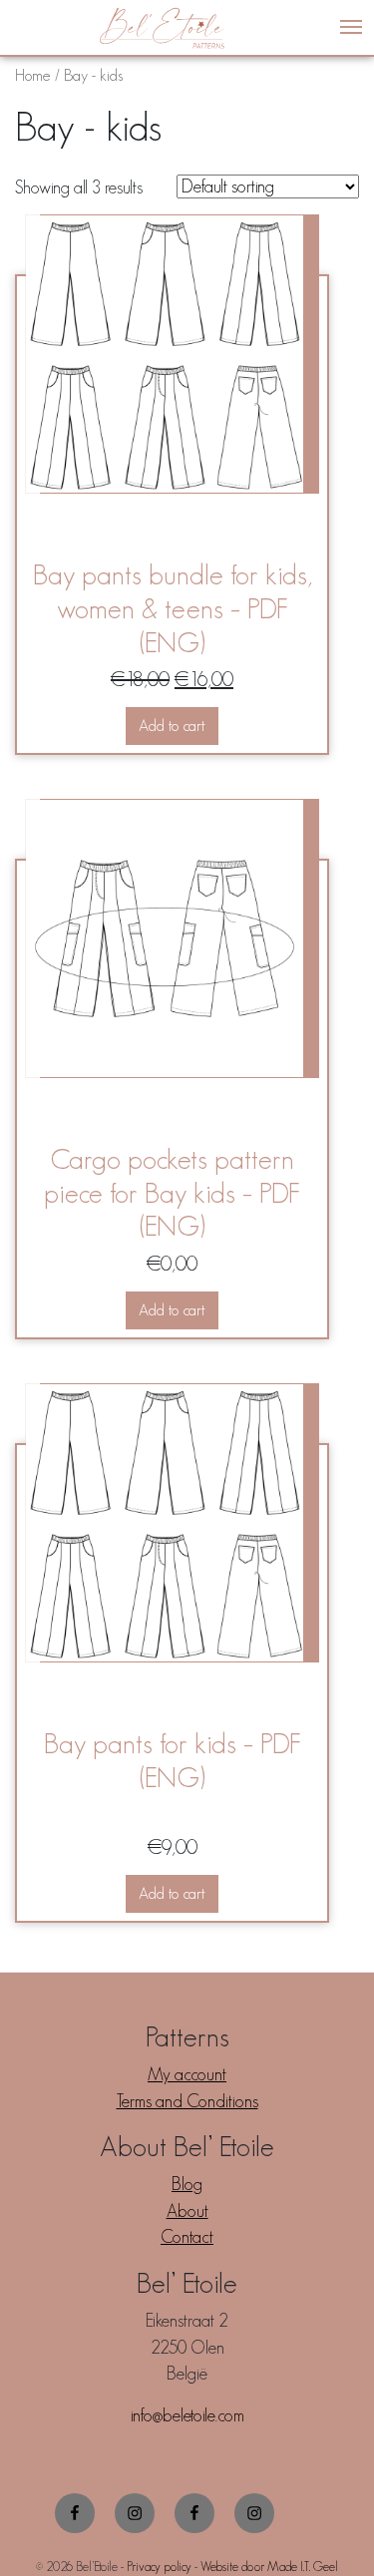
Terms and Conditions (187, 2101)
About (187, 2211)
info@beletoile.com (187, 2415)
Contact (187, 2237)
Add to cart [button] (172, 726)
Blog (187, 2184)
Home (33, 75)
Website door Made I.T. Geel (269, 2567)
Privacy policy (159, 2567)
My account (187, 2074)
